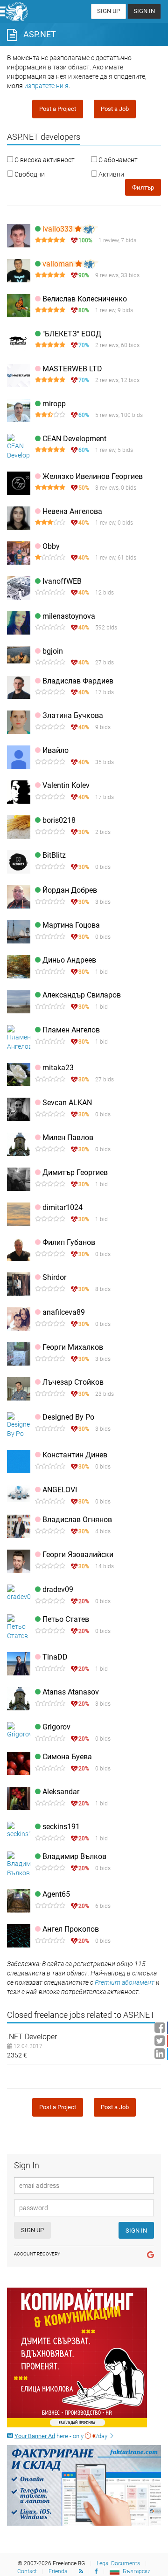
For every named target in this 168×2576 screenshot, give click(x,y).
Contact (27, 2571)
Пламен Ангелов (71, 1030)
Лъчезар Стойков (73, 1382)
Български (137, 2571)
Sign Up (108, 11)
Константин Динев (75, 1455)
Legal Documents (118, 2563)
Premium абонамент (125, 1982)
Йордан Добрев (70, 890)
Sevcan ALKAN (67, 1103)
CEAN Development (74, 439)
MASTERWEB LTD (72, 369)
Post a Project (58, 109)
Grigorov (56, 1727)
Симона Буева (67, 1757)
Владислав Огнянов (77, 1520)
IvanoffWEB (62, 581)
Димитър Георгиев (75, 1172)
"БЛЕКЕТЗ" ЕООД (72, 334)
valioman (59, 264)
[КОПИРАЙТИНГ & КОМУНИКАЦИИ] (84, 2357)
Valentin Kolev (66, 785)
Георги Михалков (73, 1347)
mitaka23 (58, 1068)
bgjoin (53, 651)
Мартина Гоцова (71, 925)
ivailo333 (59, 229)
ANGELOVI (60, 1490)
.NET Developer (32, 2037)
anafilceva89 (64, 1312)
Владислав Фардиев (78, 681)
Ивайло (56, 750)
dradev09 (58, 1589)
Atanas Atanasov (71, 1692)
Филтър (143, 188)
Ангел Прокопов (71, 1929)
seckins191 (61, 1827)
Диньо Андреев (69, 960)
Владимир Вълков (74, 1856)
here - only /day (62, 2436)
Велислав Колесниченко (85, 299)
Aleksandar (61, 1792)
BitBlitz (54, 855)
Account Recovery (37, 2254)
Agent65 (56, 1894)
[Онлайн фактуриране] (84, 2485)
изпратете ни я (46, 86)
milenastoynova (69, 616)
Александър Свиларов (82, 995)
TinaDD (55, 1657)
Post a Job (115, 109)
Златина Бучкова (73, 715)
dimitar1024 (63, 1207)
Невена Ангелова (72, 511)
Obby (51, 546)
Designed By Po (68, 1417)
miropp (54, 404)
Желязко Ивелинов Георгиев (93, 476)
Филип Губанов (69, 1242)
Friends (58, 2571)
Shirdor (54, 1277)
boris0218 (59, 820)
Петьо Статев (66, 1619)
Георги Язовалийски (78, 1554)
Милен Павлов (68, 1138)
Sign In (144, 11)
